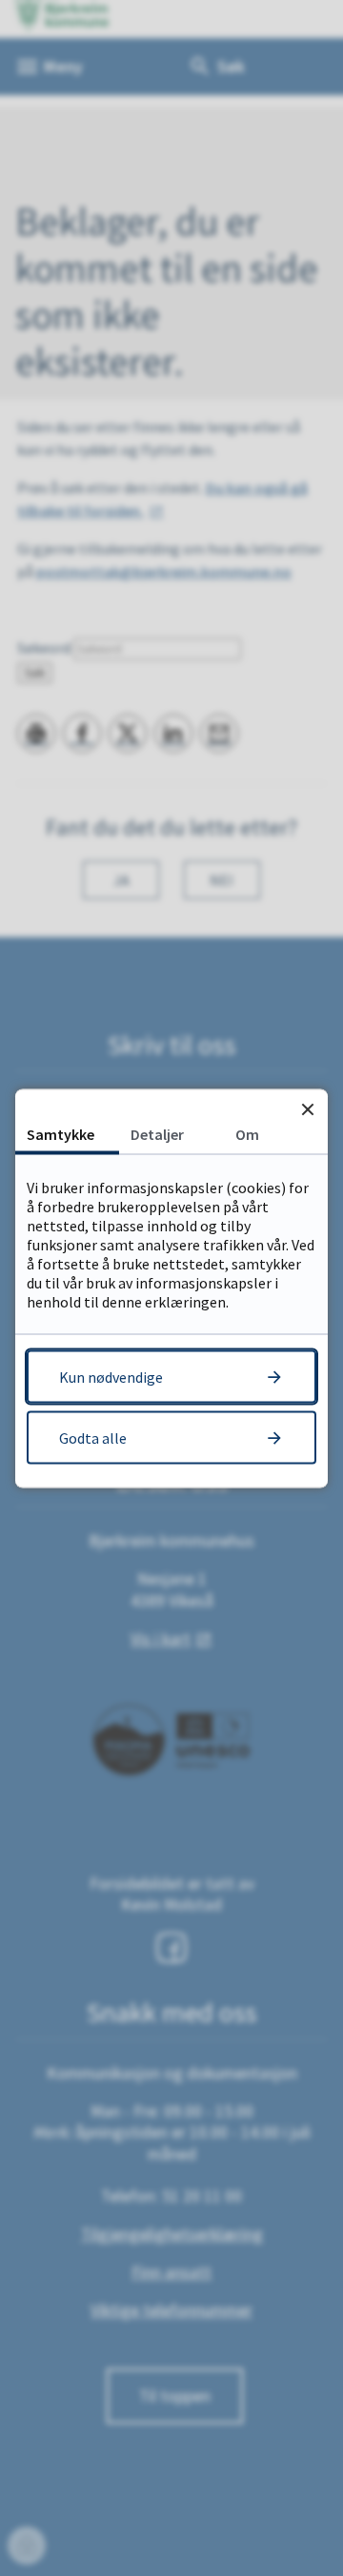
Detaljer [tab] (157, 1133)
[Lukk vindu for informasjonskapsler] (307, 1109)
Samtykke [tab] (61, 1133)
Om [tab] (247, 1133)
